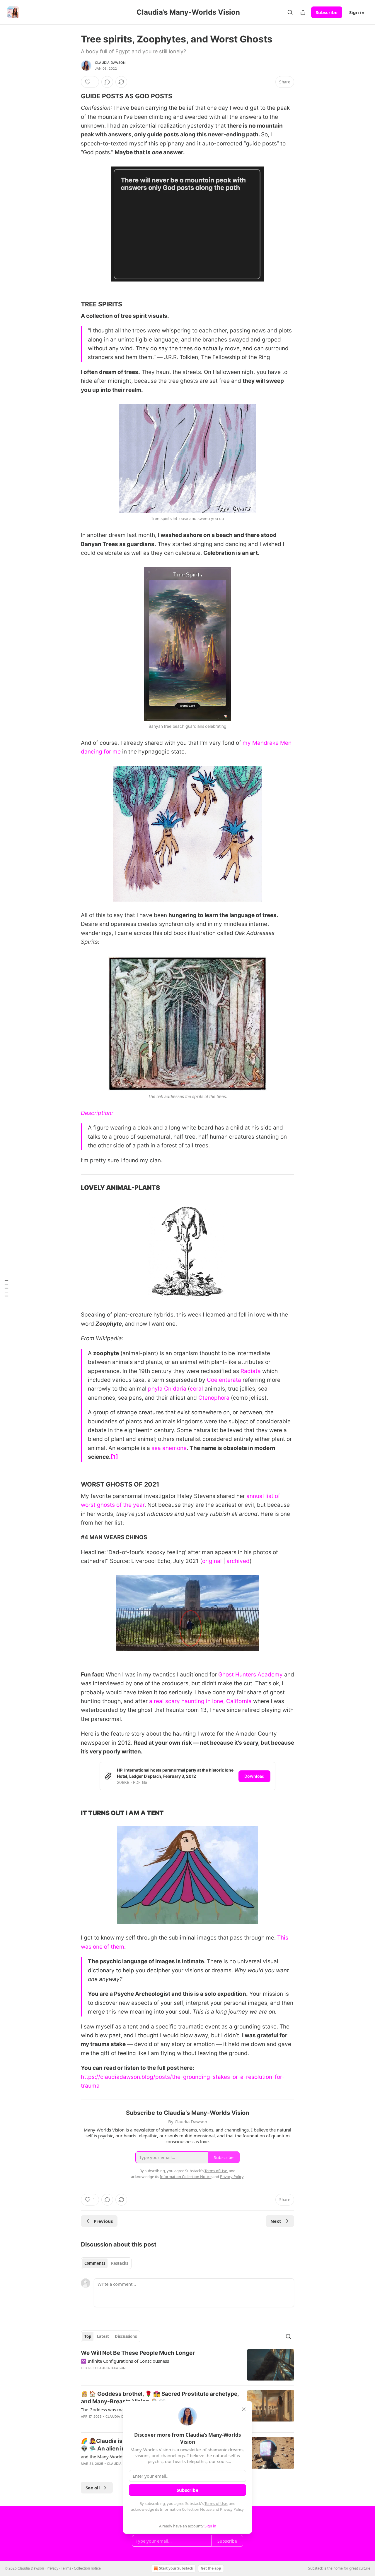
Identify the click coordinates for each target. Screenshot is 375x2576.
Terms (66, 2568)
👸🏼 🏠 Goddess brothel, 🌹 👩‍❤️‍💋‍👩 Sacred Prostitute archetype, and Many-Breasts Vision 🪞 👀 (160, 2398)
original (212, 1561)
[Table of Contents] (6, 1288)
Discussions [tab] (126, 2336)
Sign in (357, 12)
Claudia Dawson (110, 63)
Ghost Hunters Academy (250, 1675)
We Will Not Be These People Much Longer (138, 2353)
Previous (103, 2221)
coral (196, 1389)
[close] (244, 2409)
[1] (114, 1457)
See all (93, 2488)
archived (238, 1561)
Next (276, 2221)
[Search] (290, 12)
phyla (155, 1389)
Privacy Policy (232, 2509)
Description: (97, 1113)
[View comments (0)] (107, 82)
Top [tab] (88, 2336)
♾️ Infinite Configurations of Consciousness (125, 2361)
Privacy (52, 2568)
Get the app (211, 2568)
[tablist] (106, 2263)
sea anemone (169, 1448)
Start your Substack (176, 2568)
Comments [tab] (95, 2263)
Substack (316, 2568)
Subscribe (327, 12)
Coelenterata (224, 1380)
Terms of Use (216, 2503)
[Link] (73, 96)
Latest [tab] (103, 2336)
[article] (187, 2365)
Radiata (251, 1371)
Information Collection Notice (186, 2509)
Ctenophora (214, 1398)
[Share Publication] (303, 12)
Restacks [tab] (120, 2263)
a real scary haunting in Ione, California (200, 1701)
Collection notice (87, 2568)
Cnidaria (175, 1389)
